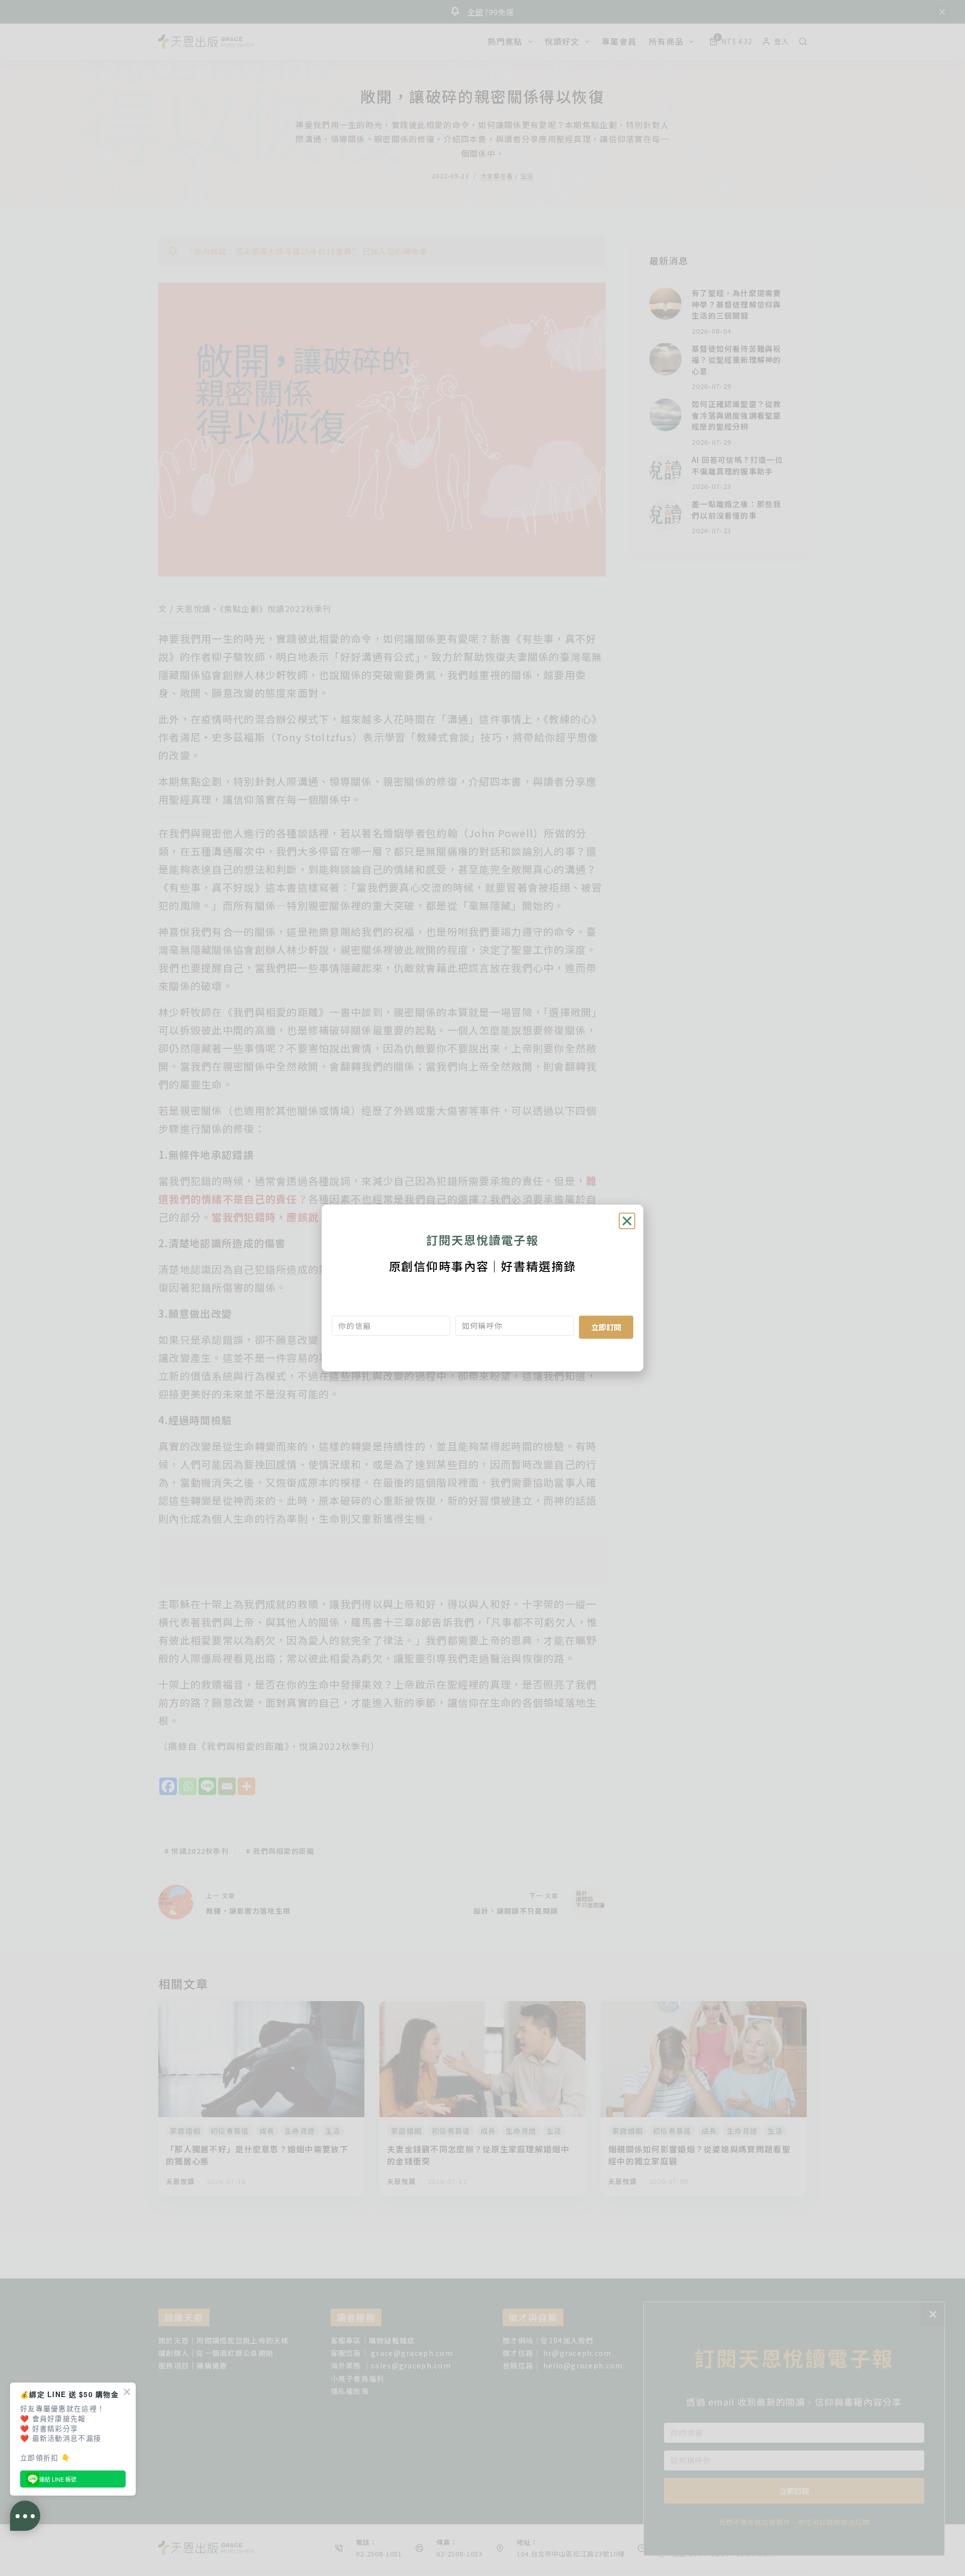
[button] (627, 1221)
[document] (482, 1288)
